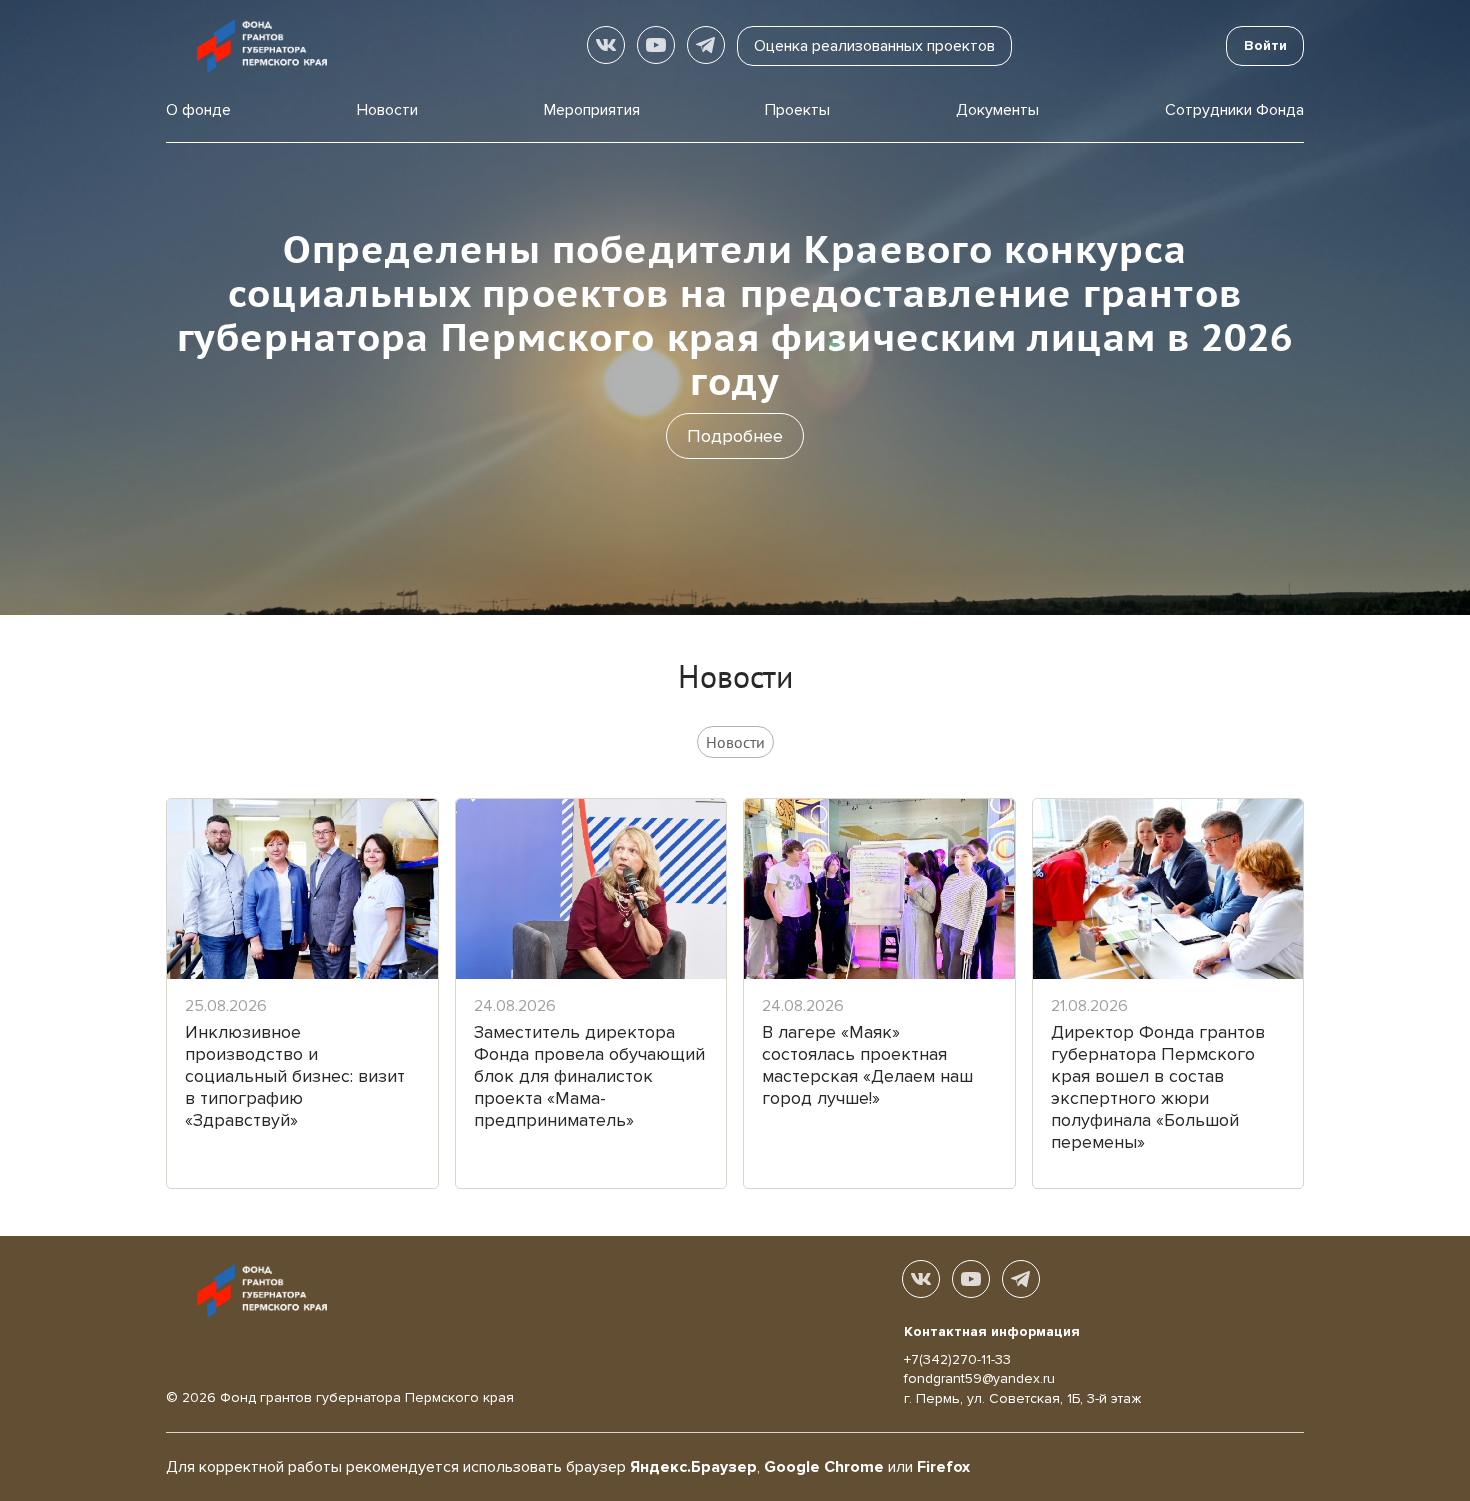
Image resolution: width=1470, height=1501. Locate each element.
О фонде (198, 110)
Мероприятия (592, 110)
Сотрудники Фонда (1234, 110)
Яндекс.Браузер (693, 1467)
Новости (387, 110)
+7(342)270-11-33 (957, 1359)
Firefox (943, 1467)
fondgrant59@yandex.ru (979, 1378)
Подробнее (735, 436)
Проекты (797, 110)
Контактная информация (992, 1331)
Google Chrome (824, 1467)
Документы (997, 110)
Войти (1265, 45)
